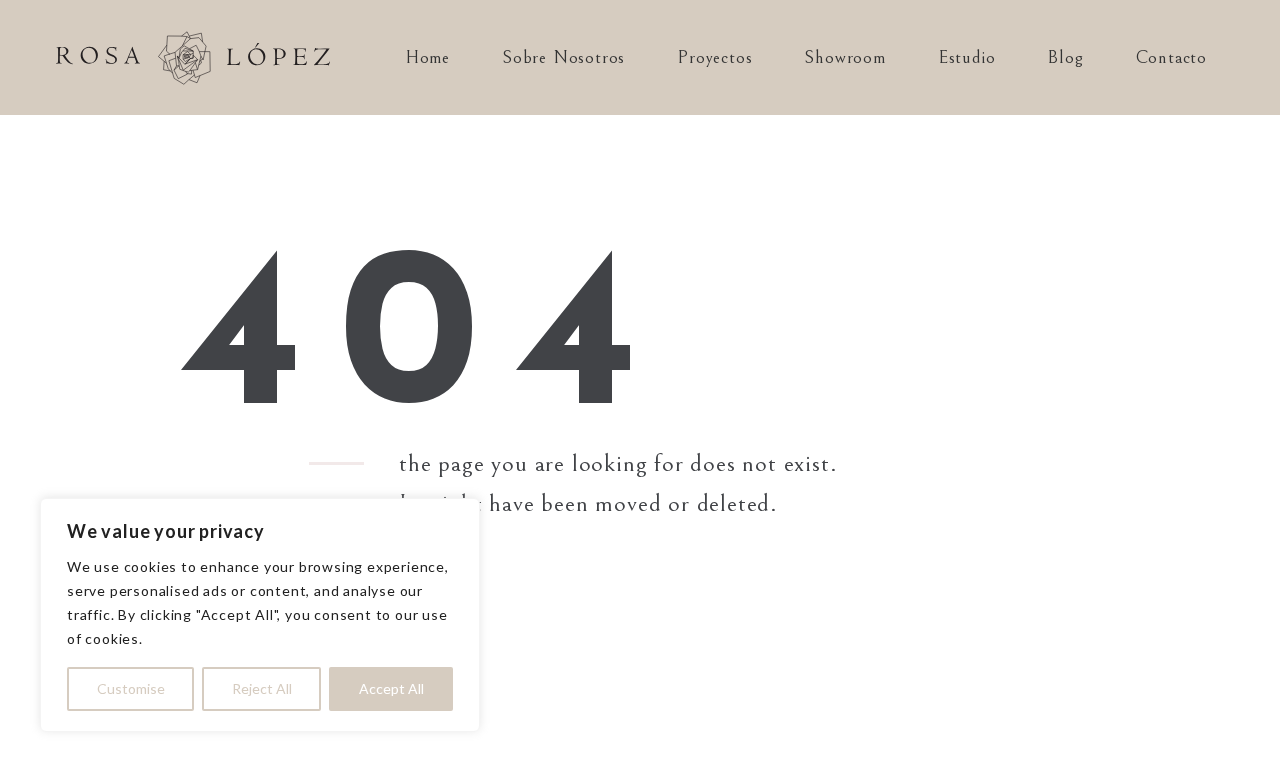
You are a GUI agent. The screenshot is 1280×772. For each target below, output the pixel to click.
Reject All (262, 688)
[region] (260, 615)
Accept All (391, 688)
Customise (131, 688)
